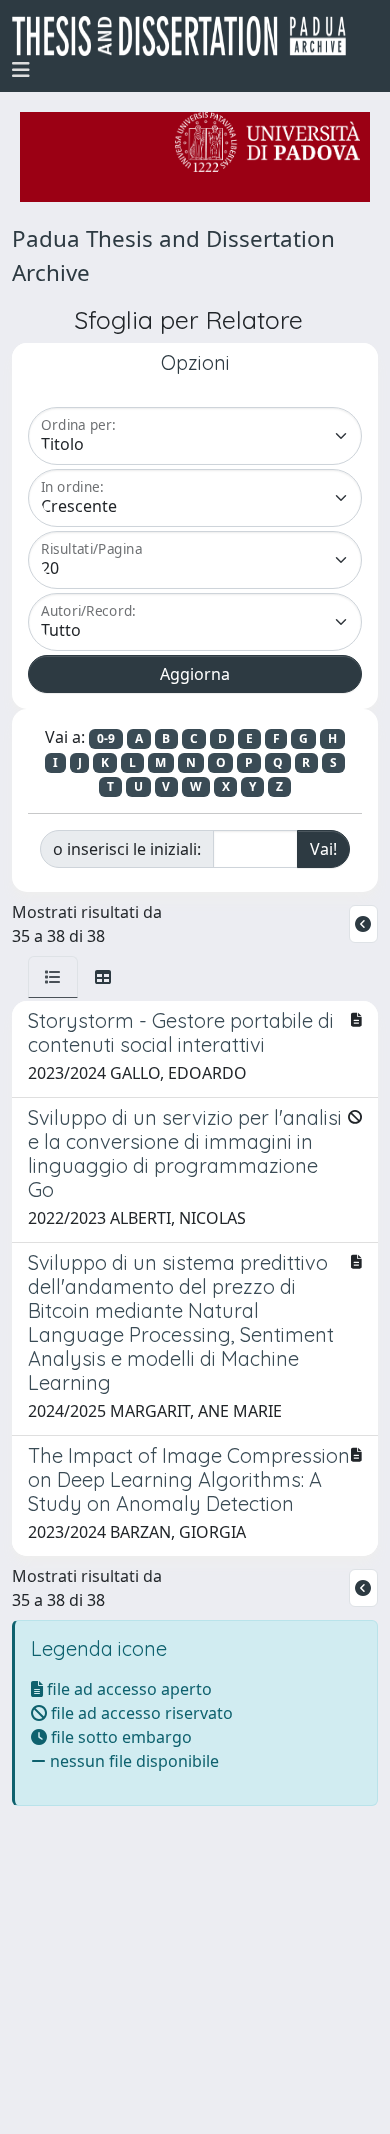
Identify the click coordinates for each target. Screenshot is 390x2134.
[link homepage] (187, 36)
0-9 (106, 738)
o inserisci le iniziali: (127, 849)
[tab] (53, 977)
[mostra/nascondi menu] (21, 70)
